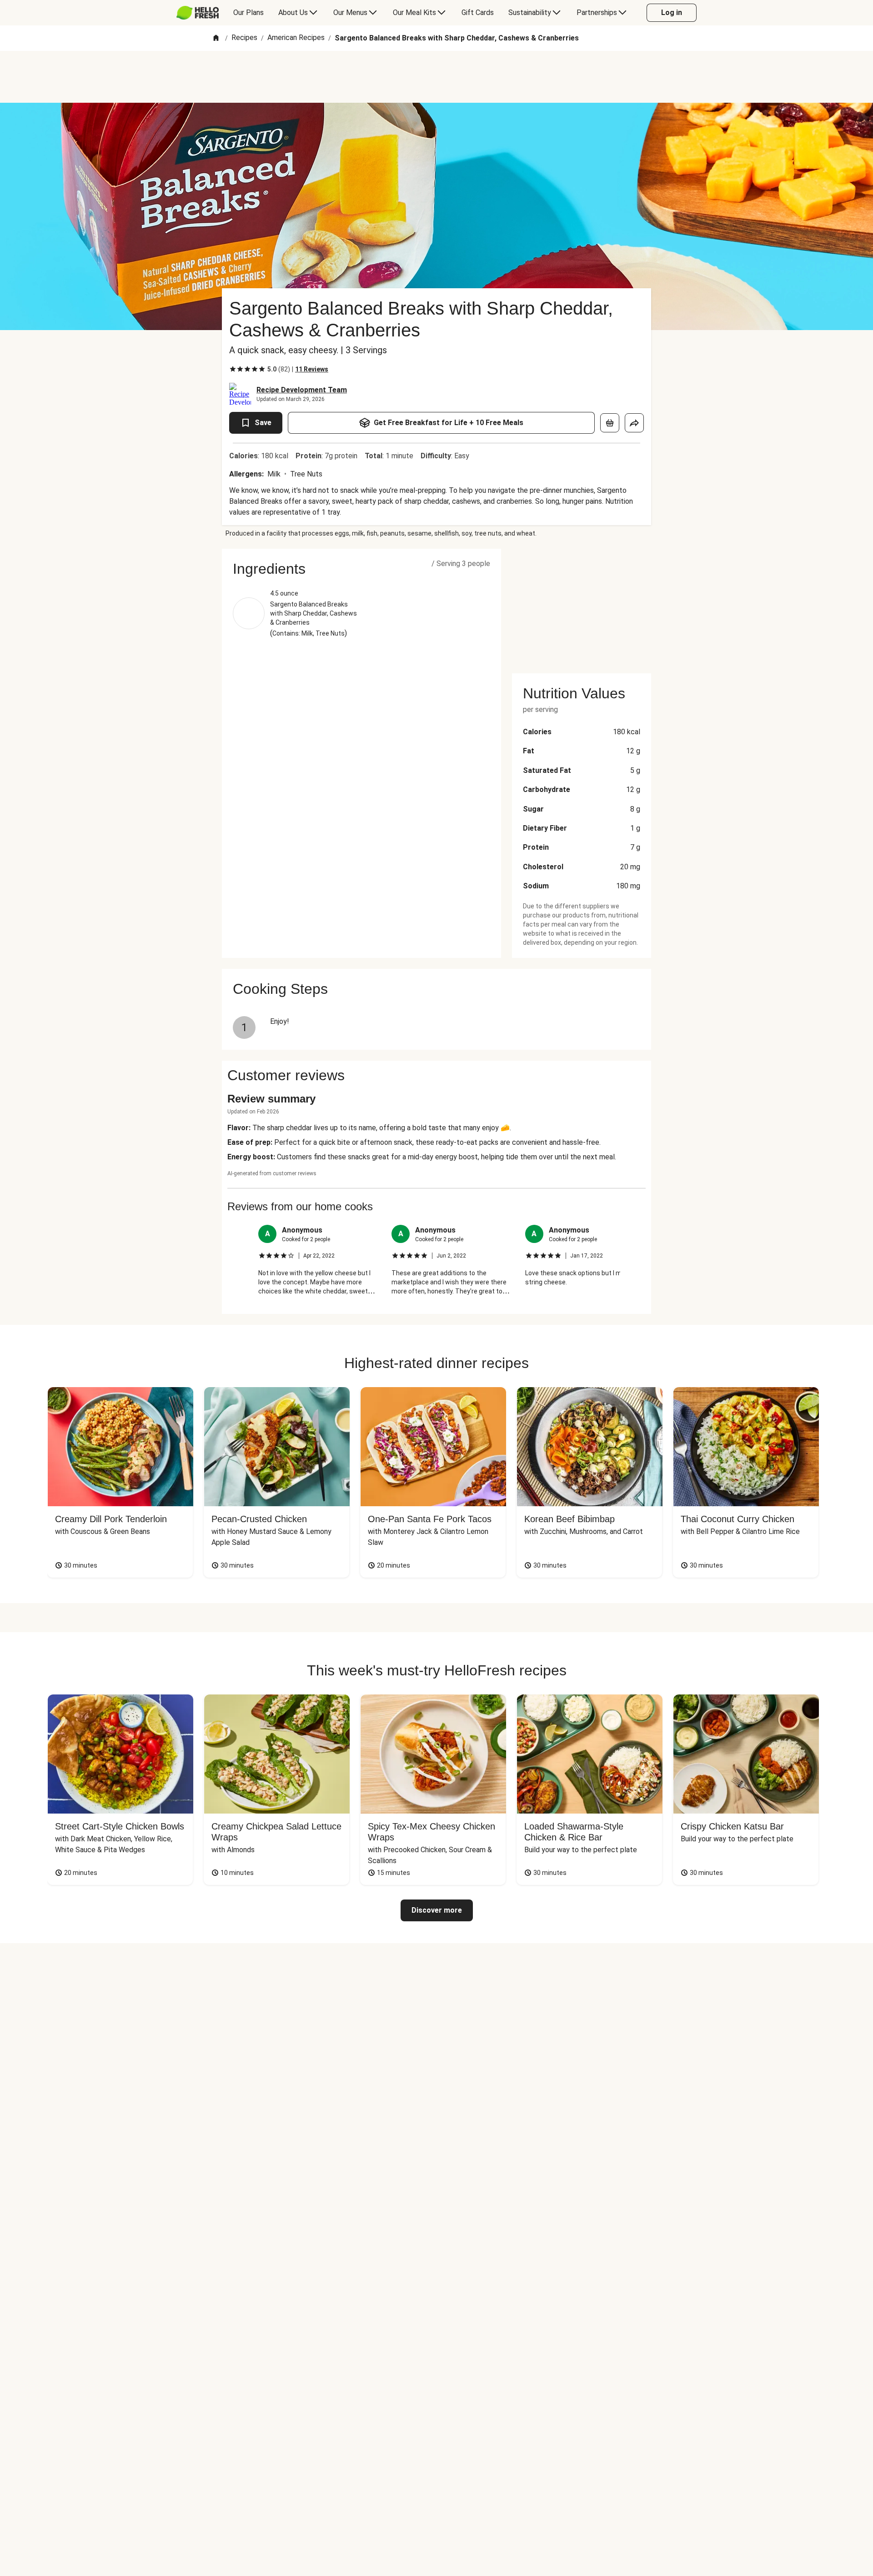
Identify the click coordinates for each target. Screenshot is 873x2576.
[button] (361, 569)
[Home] (216, 38)
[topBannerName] (436, 77)
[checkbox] (233, 369)
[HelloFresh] (198, 13)
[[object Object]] (610, 423)
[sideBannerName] (582, 606)
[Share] (634, 423)
